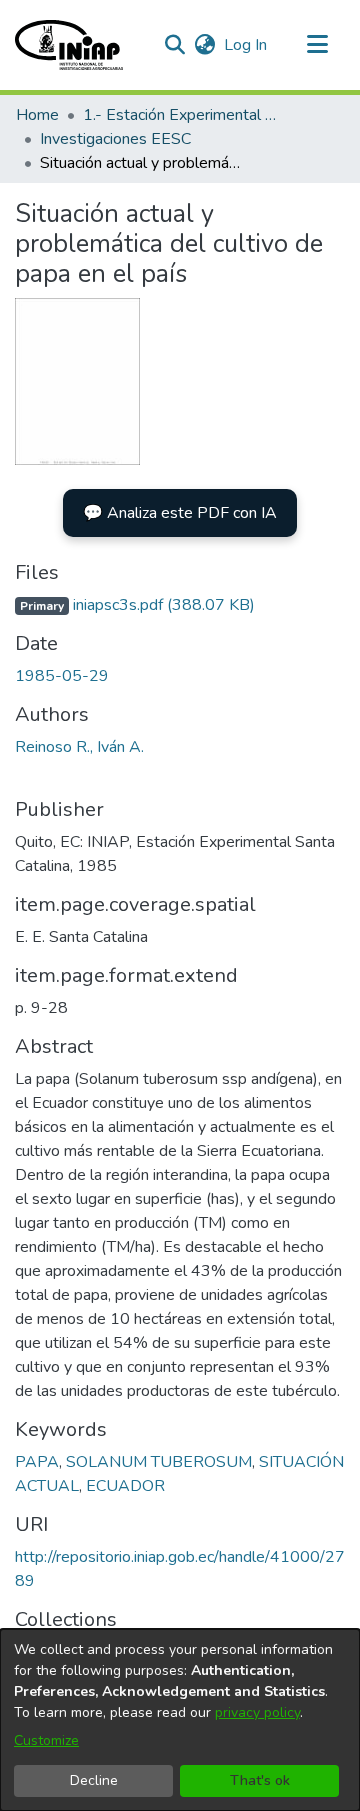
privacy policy (257, 1712)
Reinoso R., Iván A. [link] (79, 747)
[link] (135, 605)
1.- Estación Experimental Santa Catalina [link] (183, 115)
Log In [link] (246, 45)
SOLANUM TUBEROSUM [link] (159, 1462)
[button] (69, 45)
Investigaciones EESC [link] (115, 139)
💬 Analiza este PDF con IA (180, 513)
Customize (46, 1740)
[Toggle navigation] (317, 45)
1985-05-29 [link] (62, 676)
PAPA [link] (37, 1462)
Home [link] (37, 115)
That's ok (260, 1780)
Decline (94, 1780)
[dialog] (180, 1720)
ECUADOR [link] (125, 1486)
